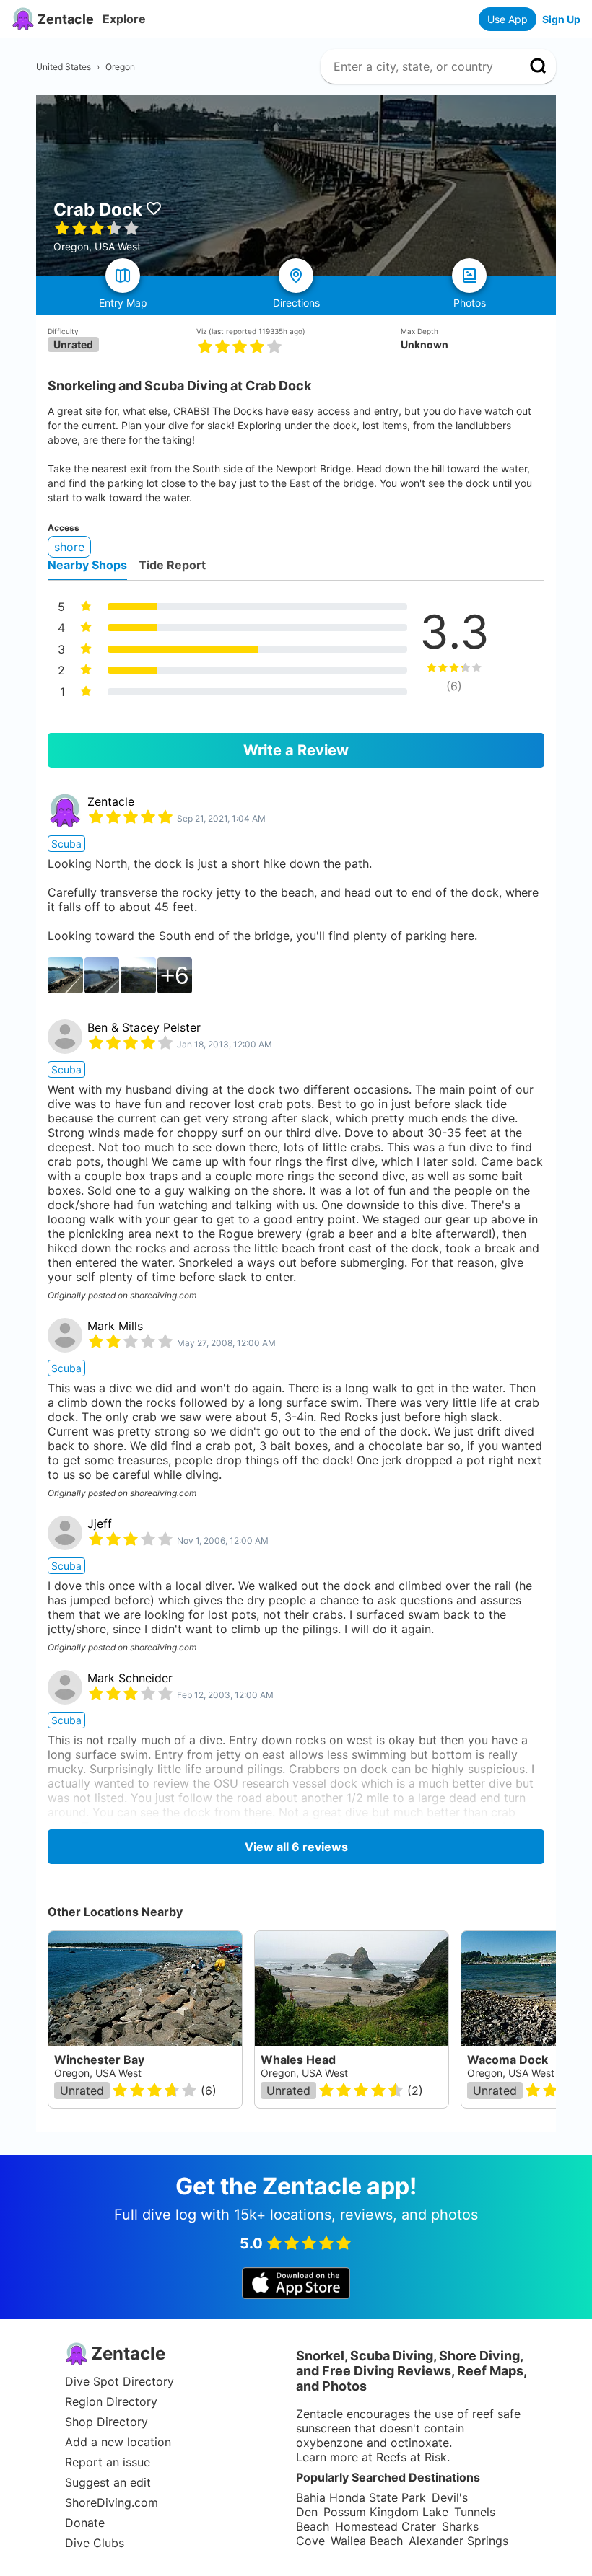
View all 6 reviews (296, 1847)
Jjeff (100, 1524)
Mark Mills (115, 1326)
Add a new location (118, 2442)
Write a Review (296, 750)
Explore (124, 19)
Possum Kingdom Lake (386, 2512)
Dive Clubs (95, 2543)
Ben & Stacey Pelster (144, 1027)
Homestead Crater (386, 2526)
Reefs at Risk (412, 2457)
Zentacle (111, 801)
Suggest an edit (108, 2482)
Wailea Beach (367, 2541)
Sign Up (561, 19)
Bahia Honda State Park (361, 2497)
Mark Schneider (130, 1678)
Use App (508, 19)
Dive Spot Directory (119, 2381)
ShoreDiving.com (112, 2502)
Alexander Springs (458, 2541)
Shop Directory (106, 2422)
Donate (85, 2523)
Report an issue (108, 2462)
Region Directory (111, 2401)
